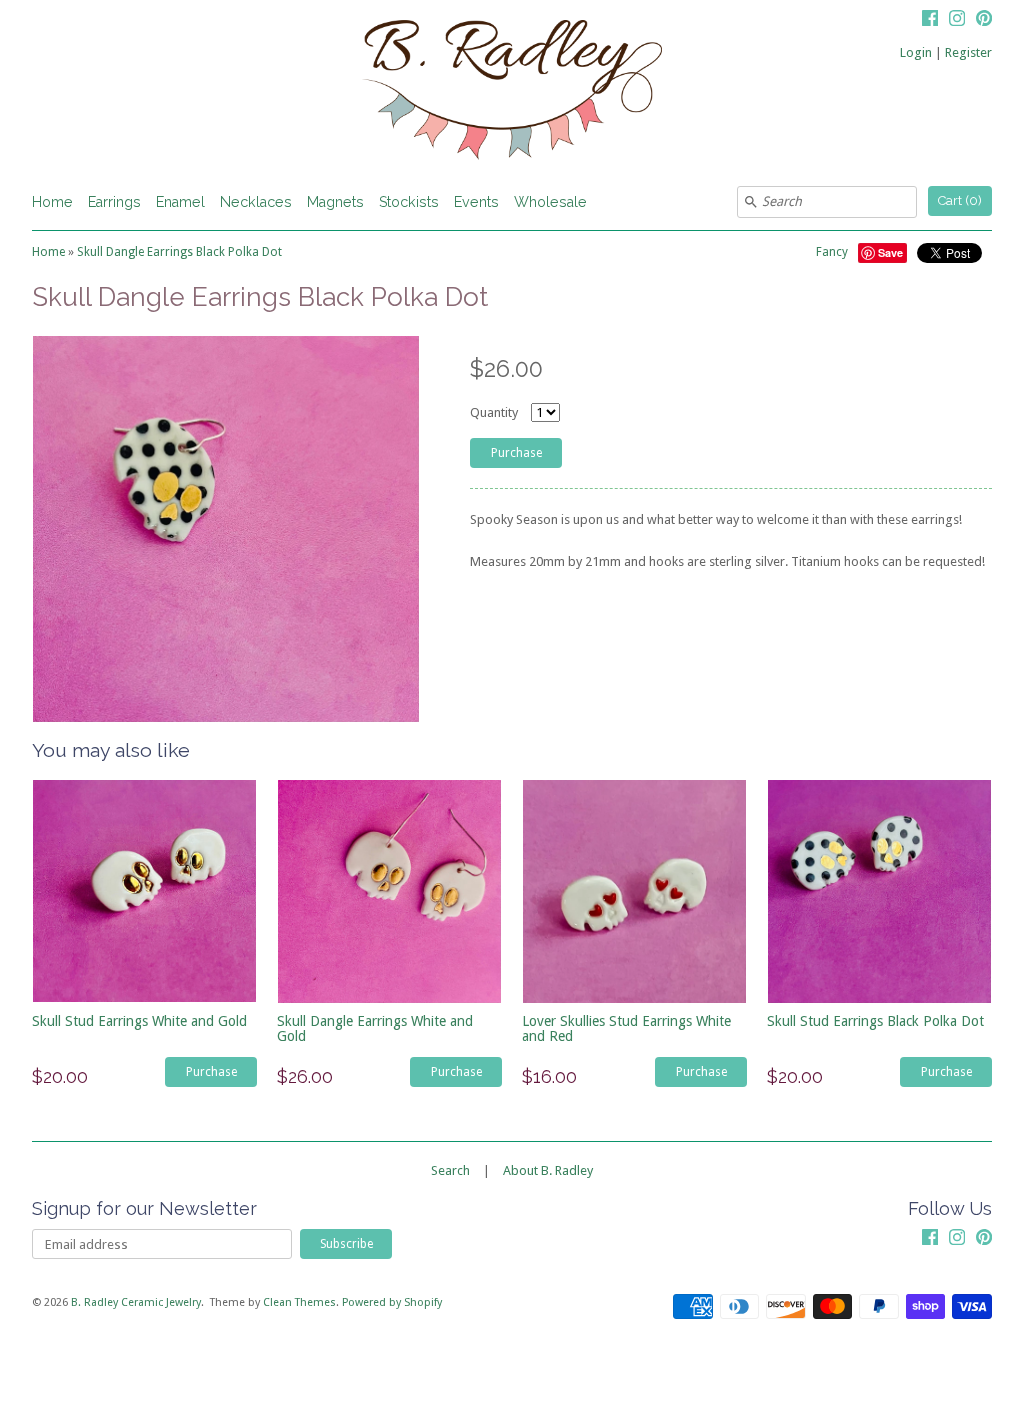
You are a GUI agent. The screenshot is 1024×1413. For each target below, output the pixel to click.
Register (968, 52)
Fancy (832, 252)
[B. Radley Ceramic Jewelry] (512, 93)
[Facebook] (930, 21)
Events (476, 202)
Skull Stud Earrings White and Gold (139, 1021)
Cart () (960, 200)
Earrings (114, 202)
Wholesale (550, 202)
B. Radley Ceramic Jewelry (136, 1302)
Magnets (335, 202)
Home (52, 202)
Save (890, 252)
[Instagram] (957, 21)
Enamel (180, 202)
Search (450, 1170)
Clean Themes (299, 1302)
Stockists (409, 202)
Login (916, 52)
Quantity (494, 412)
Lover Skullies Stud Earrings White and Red (626, 1028)
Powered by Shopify (392, 1302)
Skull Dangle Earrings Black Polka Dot (179, 252)
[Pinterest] (984, 21)
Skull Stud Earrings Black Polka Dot (875, 1021)
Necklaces (256, 202)
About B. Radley (548, 1170)
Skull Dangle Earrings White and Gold (375, 1028)
